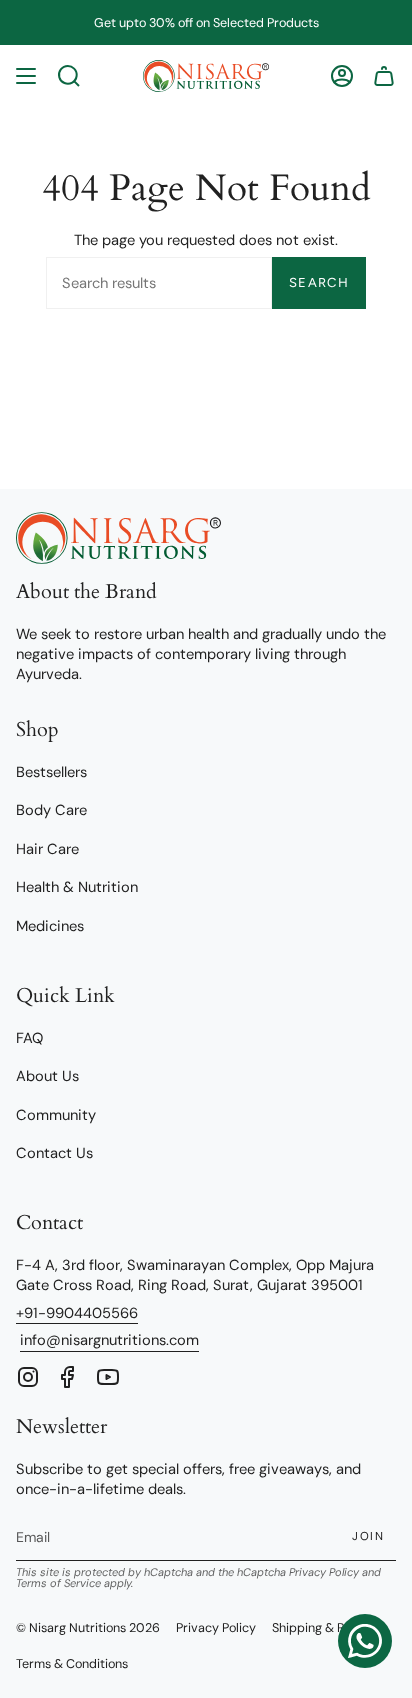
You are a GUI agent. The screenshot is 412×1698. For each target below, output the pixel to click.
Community (56, 1115)
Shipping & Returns (327, 1628)
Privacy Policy (324, 1572)
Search (319, 282)
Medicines (50, 926)
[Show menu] (26, 76)
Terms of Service (58, 1583)
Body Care (51, 810)
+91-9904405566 (77, 1313)
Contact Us (54, 1153)
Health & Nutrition (77, 887)
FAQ (29, 1038)
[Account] (342, 76)
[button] (69, 76)
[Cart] (384, 76)
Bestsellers (51, 772)
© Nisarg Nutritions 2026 (88, 1628)
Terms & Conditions (72, 1664)
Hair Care (47, 849)
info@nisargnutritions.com (109, 1340)
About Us (47, 1076)
